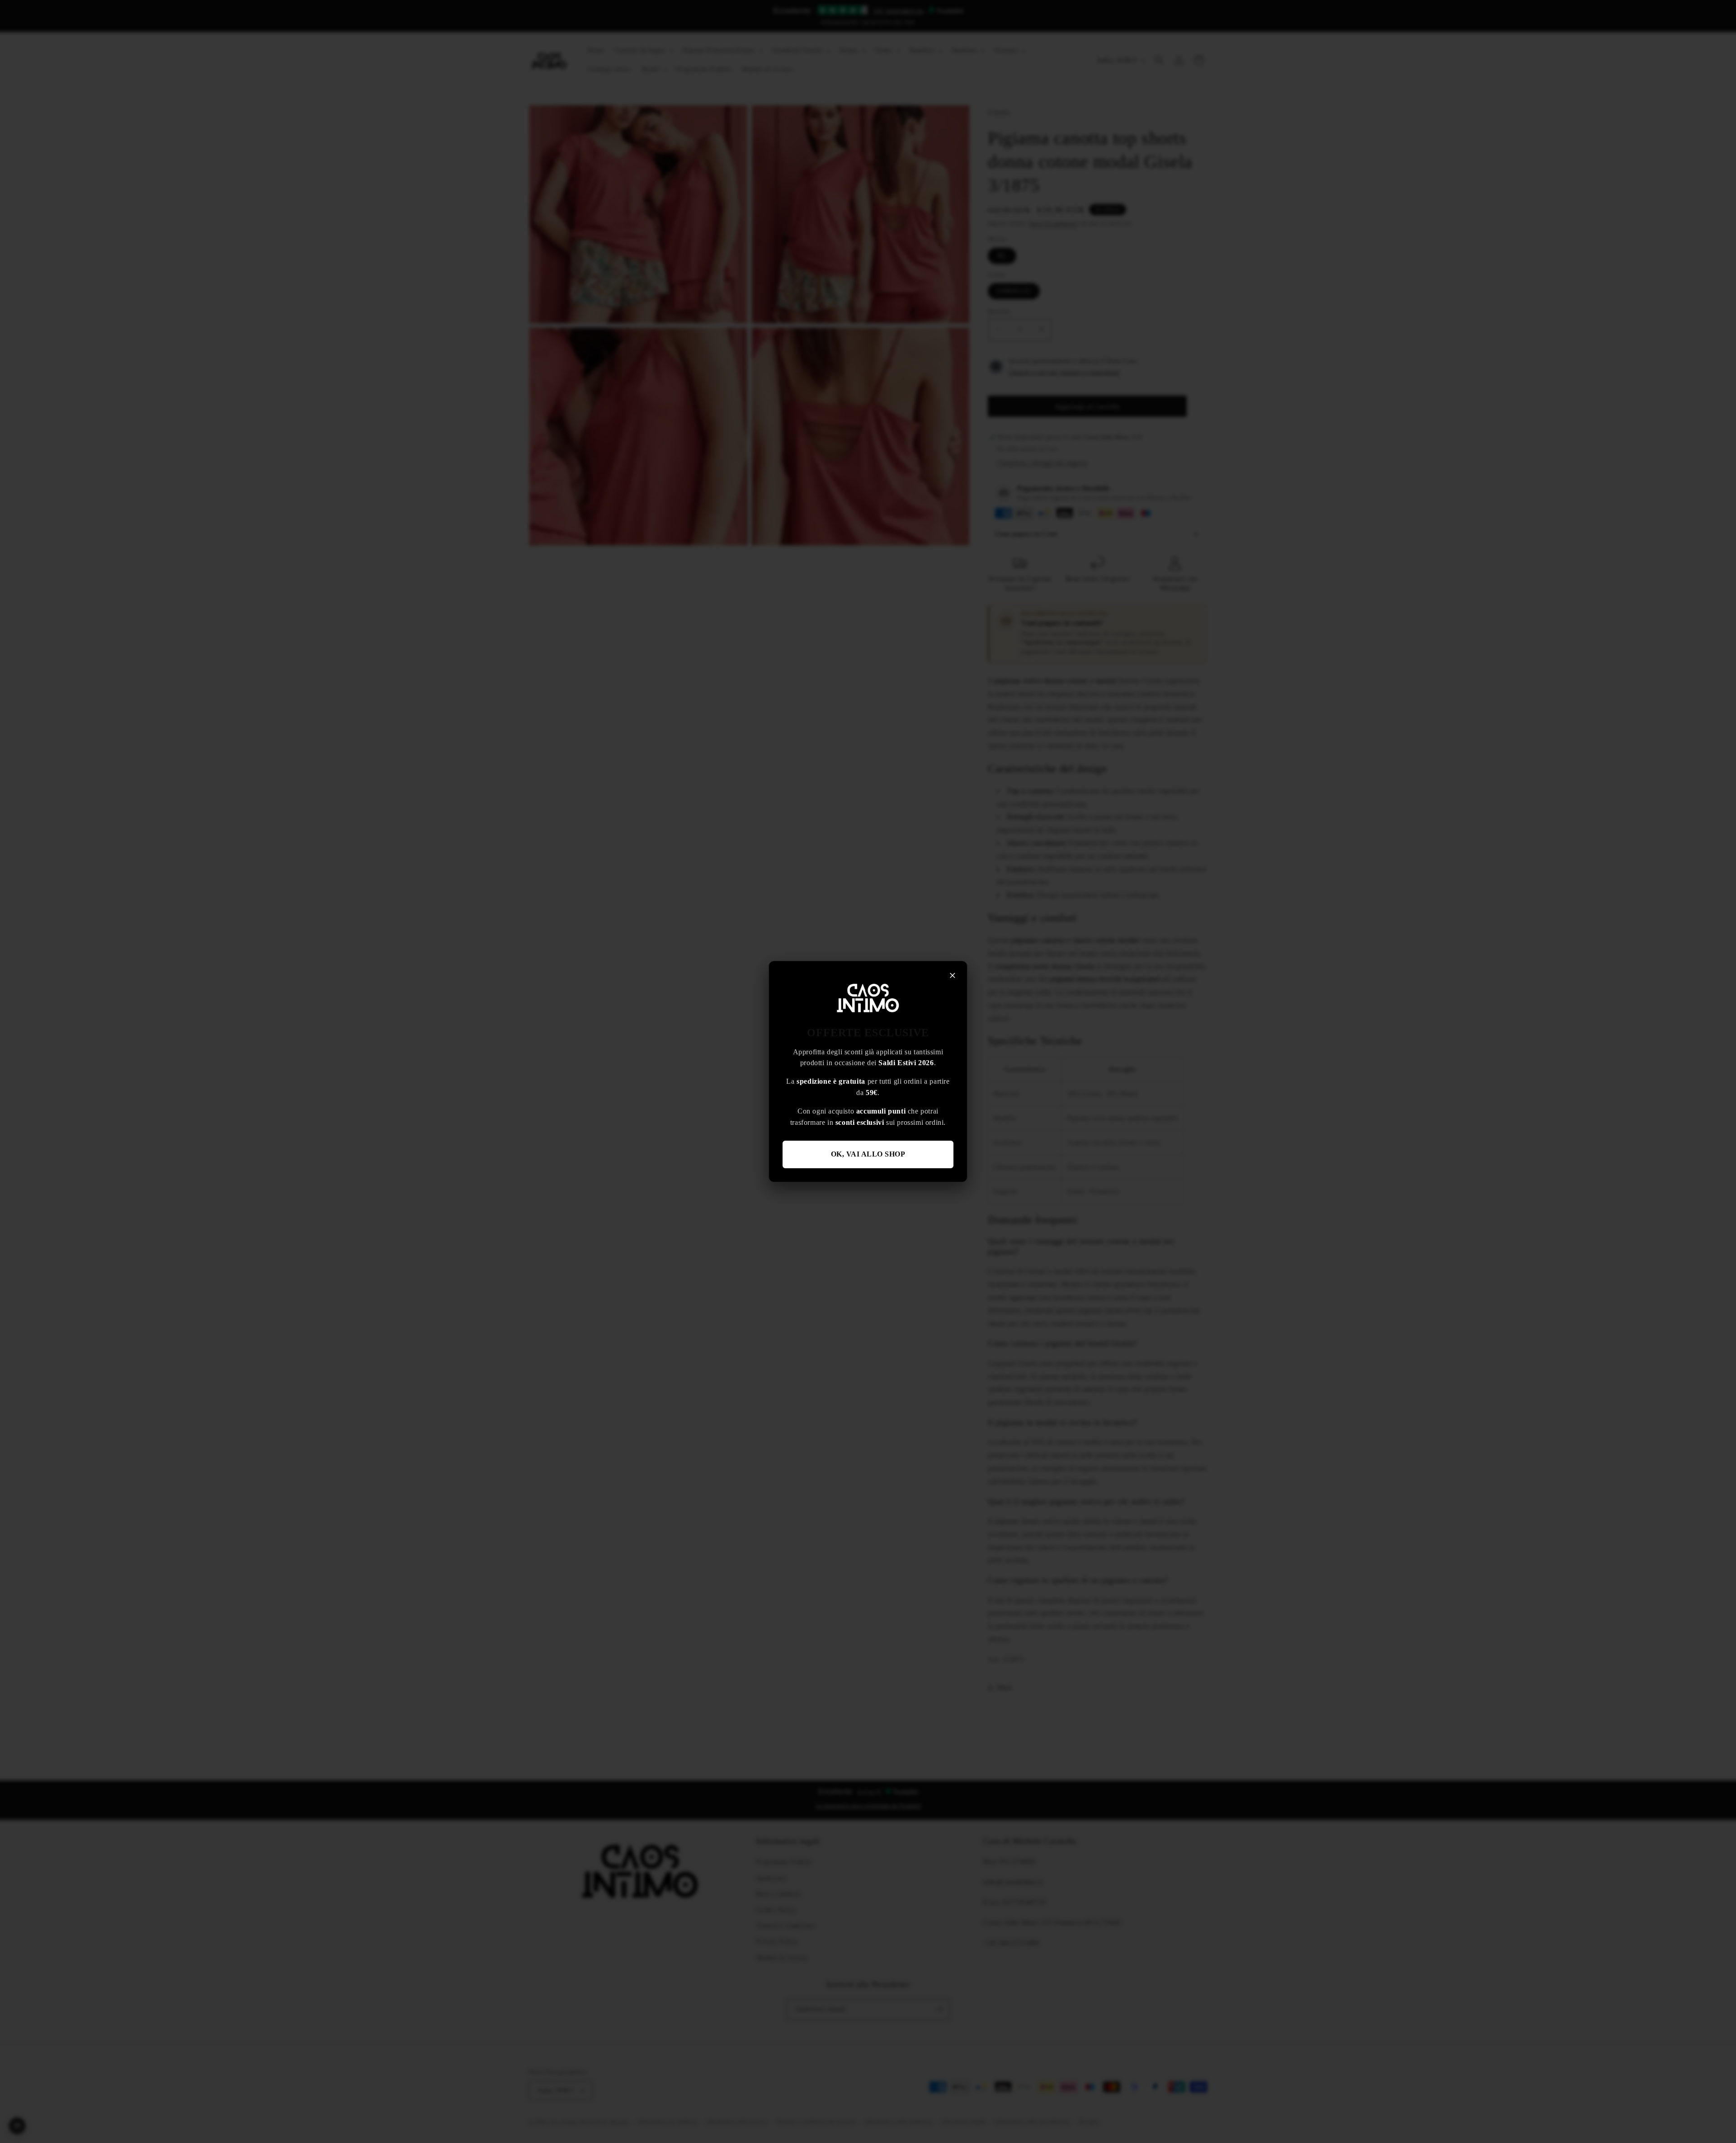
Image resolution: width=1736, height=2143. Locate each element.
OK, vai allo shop (868, 1154)
